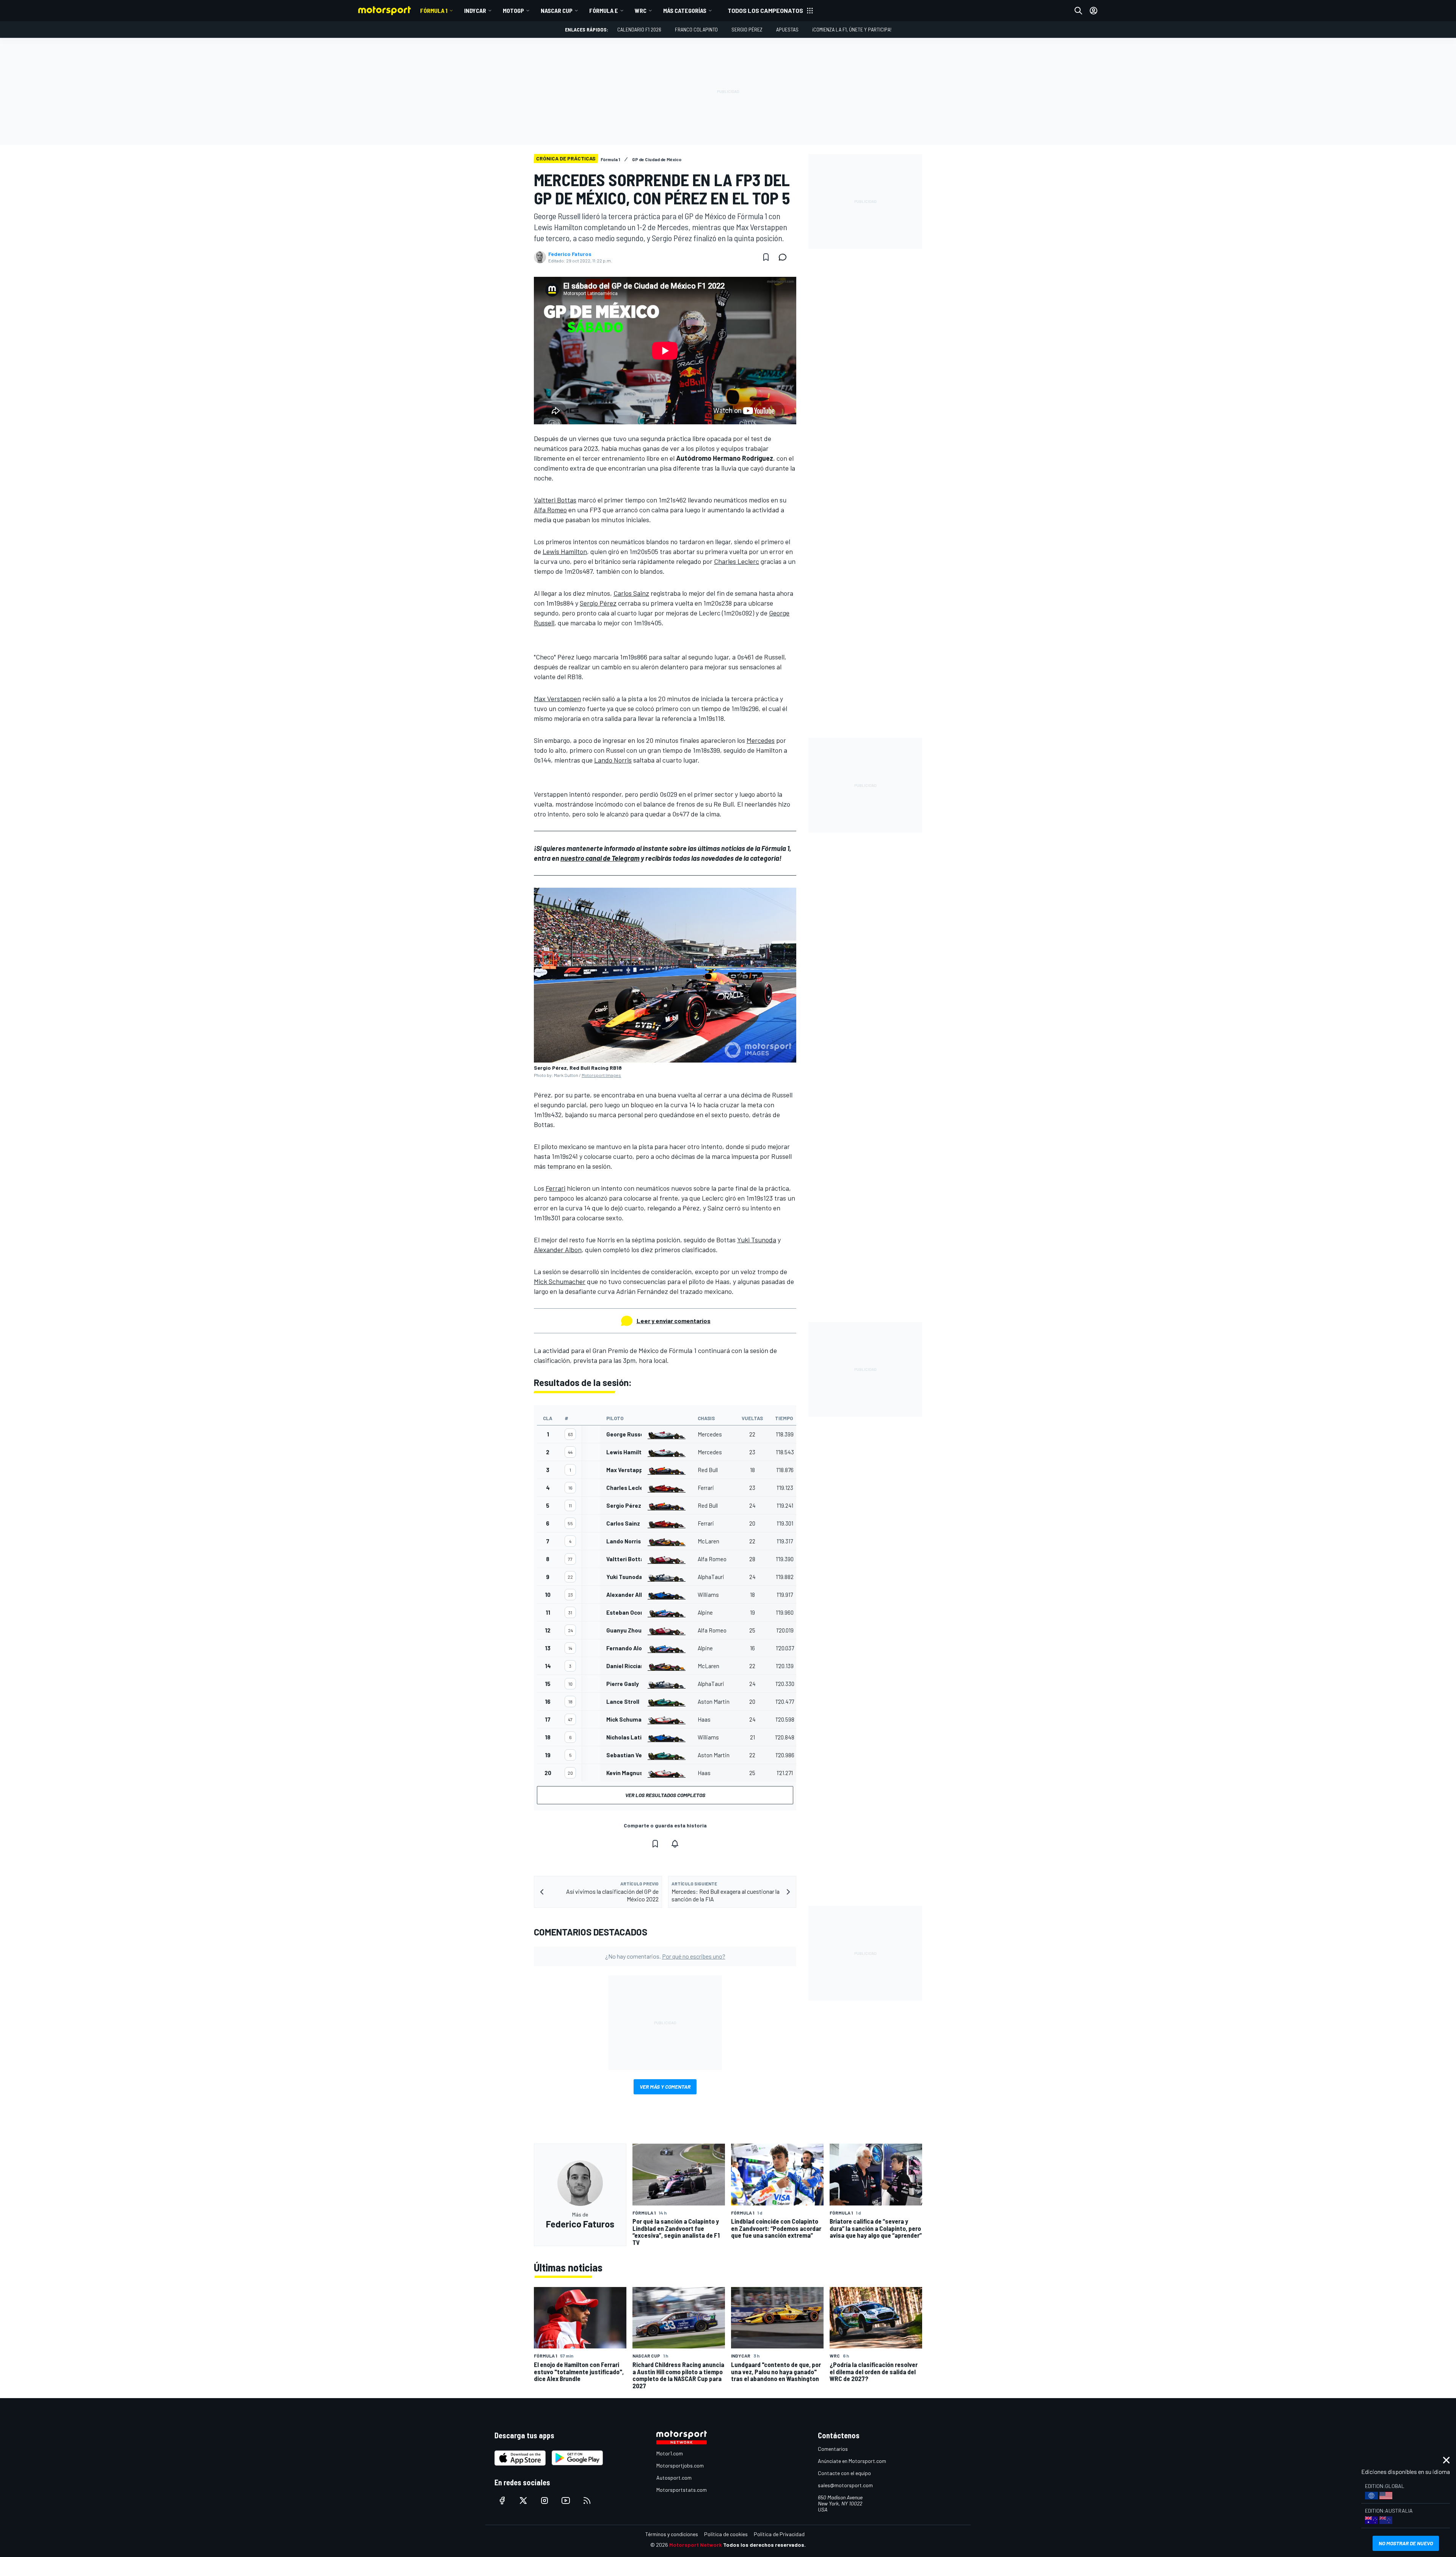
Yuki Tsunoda (757, 1240)
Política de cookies (726, 2534)
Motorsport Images (601, 1075)
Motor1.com (670, 2453)
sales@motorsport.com (845, 2485)
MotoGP (513, 10)
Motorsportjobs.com (680, 2465)
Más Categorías (685, 10)
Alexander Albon (558, 1249)
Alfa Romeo (550, 510)
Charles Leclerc (737, 561)
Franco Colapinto (696, 29)
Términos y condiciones (672, 2534)
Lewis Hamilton (565, 551)
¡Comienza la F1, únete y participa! (852, 29)
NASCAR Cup (557, 10)
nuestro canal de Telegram (600, 858)
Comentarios (833, 2449)
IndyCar (475, 10)
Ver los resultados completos (665, 1795)
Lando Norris (613, 760)
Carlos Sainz (631, 593)
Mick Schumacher (560, 1281)
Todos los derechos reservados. (764, 2545)
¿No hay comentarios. (665, 1956)
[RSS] (587, 2500)
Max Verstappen (557, 699)
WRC (641, 10)
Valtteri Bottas (555, 500)
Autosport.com (674, 2478)
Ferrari (555, 1188)
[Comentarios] (785, 257)
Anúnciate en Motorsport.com (852, 2461)
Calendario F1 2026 (639, 29)
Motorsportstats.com (682, 2490)
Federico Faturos (570, 254)
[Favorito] (766, 257)
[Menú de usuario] (1094, 11)
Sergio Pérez (747, 29)
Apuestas (787, 29)
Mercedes (761, 740)
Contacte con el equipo (844, 2473)
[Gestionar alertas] (675, 1844)
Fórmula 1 (434, 10)
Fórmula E (604, 10)
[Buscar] (1078, 11)
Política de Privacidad (779, 2534)
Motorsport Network (696, 2545)
